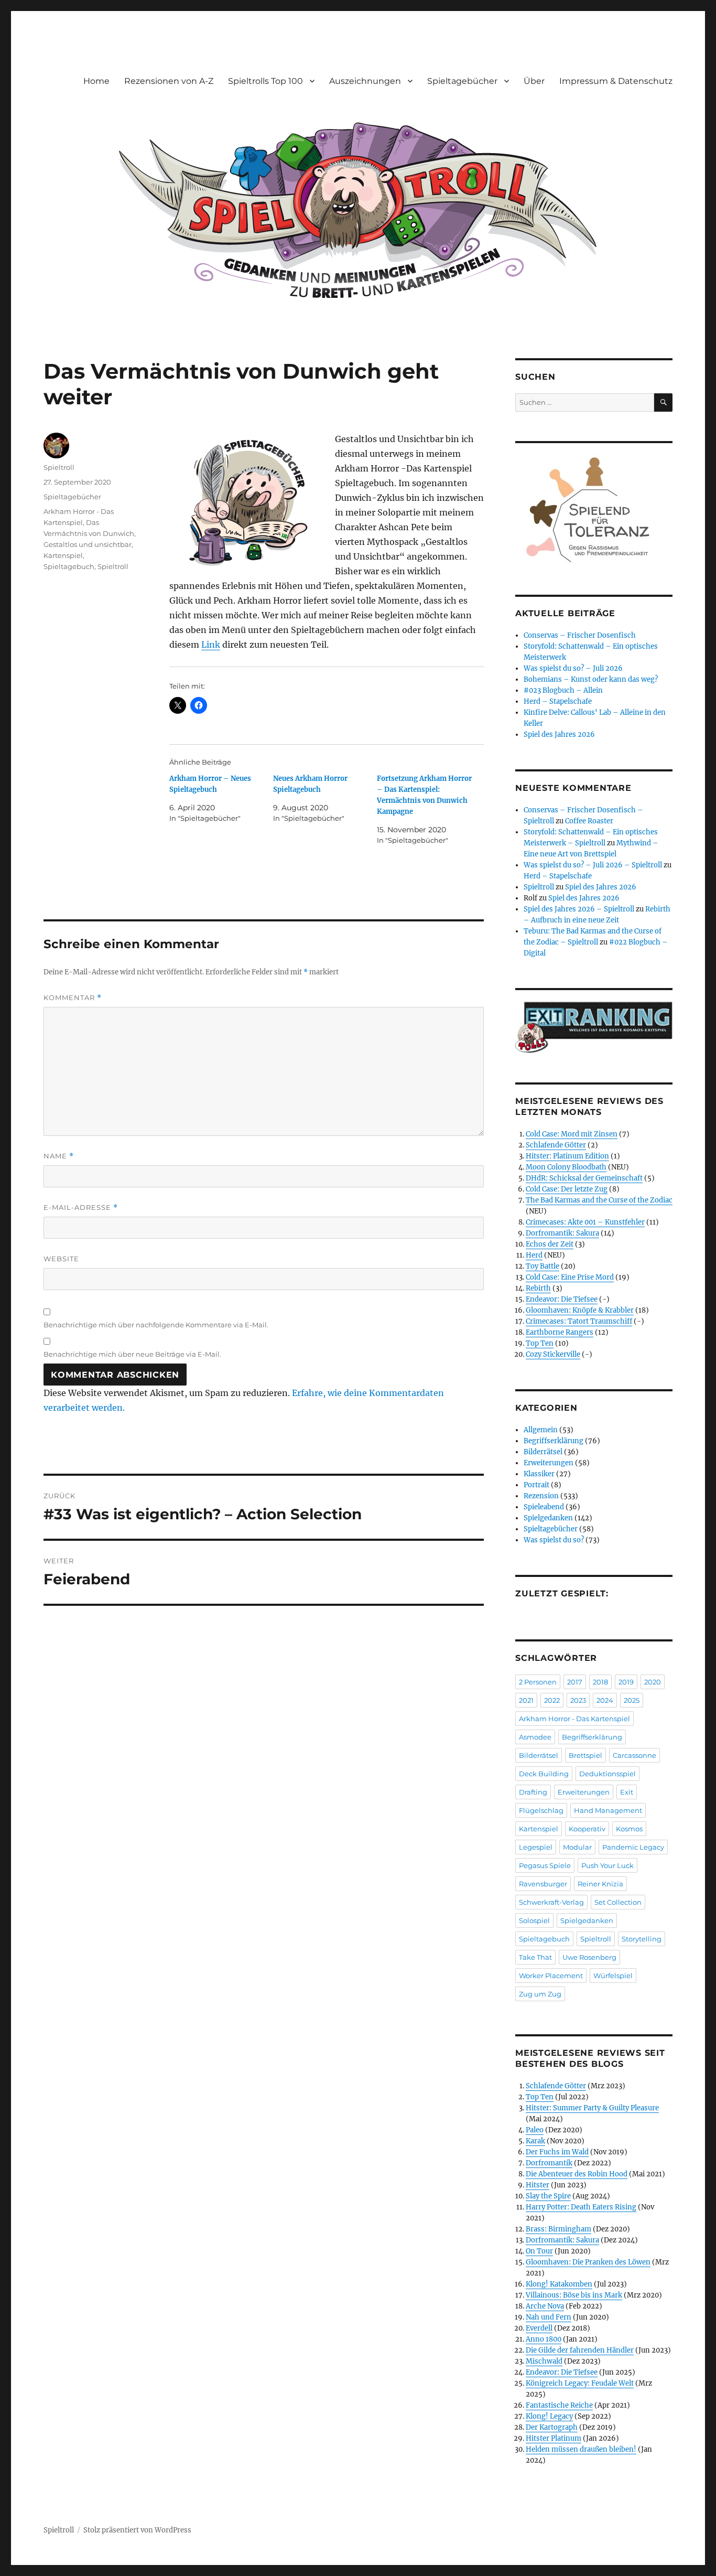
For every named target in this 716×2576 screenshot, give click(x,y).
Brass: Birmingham (558, 2229)
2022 (552, 1700)
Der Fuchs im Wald (557, 2152)
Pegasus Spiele (545, 1865)
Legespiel (536, 1847)
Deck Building (544, 1774)
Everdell (539, 2328)
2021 (526, 1700)
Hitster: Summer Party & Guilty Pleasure (592, 2108)
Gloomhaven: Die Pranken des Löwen (588, 2262)
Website (61, 1259)
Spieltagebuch (69, 566)
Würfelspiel (613, 1976)
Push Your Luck (607, 1865)
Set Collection (618, 1902)
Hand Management (608, 1810)
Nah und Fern (549, 2317)
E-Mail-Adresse (81, 1207)
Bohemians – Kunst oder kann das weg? (591, 679)
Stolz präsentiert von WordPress (137, 2530)
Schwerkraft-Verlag (551, 1902)
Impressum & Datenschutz (616, 81)
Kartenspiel (63, 555)
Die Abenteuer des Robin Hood (577, 2174)
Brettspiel (585, 1755)
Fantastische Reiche (559, 2405)
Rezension (541, 1496)
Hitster (538, 2185)
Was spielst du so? (554, 1540)
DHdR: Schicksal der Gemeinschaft (584, 1178)
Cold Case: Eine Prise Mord (570, 1277)
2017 (575, 1682)
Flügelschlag (541, 1810)
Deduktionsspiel (607, 1774)
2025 (632, 1700)
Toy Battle (543, 1266)
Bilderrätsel (543, 1452)
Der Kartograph (552, 2427)
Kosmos (629, 1829)
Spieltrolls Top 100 (265, 81)
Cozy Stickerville (553, 1354)
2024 (605, 1700)
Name (59, 1156)
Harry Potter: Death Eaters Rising (581, 2207)
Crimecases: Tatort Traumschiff (579, 1321)
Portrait (536, 1485)
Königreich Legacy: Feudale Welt (580, 2383)
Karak (535, 2141)
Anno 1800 (544, 2339)
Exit (627, 1792)
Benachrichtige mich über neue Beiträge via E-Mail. (132, 1354)
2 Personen (538, 1682)
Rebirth (538, 1288)
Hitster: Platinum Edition (567, 1156)
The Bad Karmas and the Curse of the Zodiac (599, 1200)
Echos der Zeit (550, 1244)
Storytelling (642, 1939)
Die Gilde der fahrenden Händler (580, 2350)
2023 (578, 1700)
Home (96, 81)
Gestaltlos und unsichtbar (88, 544)
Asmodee (535, 1737)
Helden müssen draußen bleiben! (581, 2449)
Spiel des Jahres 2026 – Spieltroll (579, 909)
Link (211, 645)
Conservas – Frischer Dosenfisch (580, 635)
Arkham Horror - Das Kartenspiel (574, 1719)
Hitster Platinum (554, 2438)
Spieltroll (59, 467)
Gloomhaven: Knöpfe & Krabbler (580, 1310)
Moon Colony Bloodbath (566, 1167)
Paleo (535, 2130)
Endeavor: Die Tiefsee (562, 1299)
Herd (534, 1255)
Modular (577, 1847)
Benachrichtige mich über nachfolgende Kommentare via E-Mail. (156, 1325)
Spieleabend (544, 1507)
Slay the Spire (548, 2196)
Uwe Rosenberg (589, 1957)
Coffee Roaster (589, 821)
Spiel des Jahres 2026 (559, 734)
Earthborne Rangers (560, 1332)
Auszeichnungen (365, 81)
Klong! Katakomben (559, 2284)
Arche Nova (545, 2306)
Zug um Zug (540, 1994)
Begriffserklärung (554, 1441)
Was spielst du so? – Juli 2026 (573, 668)
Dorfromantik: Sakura (562, 1233)
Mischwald (544, 2361)
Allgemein (541, 1430)
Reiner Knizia (600, 1884)
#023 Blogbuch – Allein (563, 690)
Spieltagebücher (462, 81)
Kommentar (73, 998)
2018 (600, 1682)
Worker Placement (551, 1976)
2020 (653, 1682)
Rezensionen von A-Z (169, 81)
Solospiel (534, 1920)
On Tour (539, 2251)
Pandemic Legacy (633, 1847)
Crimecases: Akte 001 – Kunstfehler (585, 1222)
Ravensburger (543, 1884)
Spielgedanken (548, 1518)
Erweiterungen (549, 1463)
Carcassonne (634, 1755)
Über (534, 81)
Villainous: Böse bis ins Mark (574, 2295)
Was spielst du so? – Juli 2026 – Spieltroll (593, 865)
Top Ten (540, 1343)
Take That (535, 1957)
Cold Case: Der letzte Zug (567, 1189)
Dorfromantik (549, 2163)
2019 (626, 1682)
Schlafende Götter (556, 1145)
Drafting (533, 1792)
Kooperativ (587, 1829)
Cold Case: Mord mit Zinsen (572, 1134)
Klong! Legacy (549, 2416)
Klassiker (539, 1474)
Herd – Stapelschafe (558, 701)
